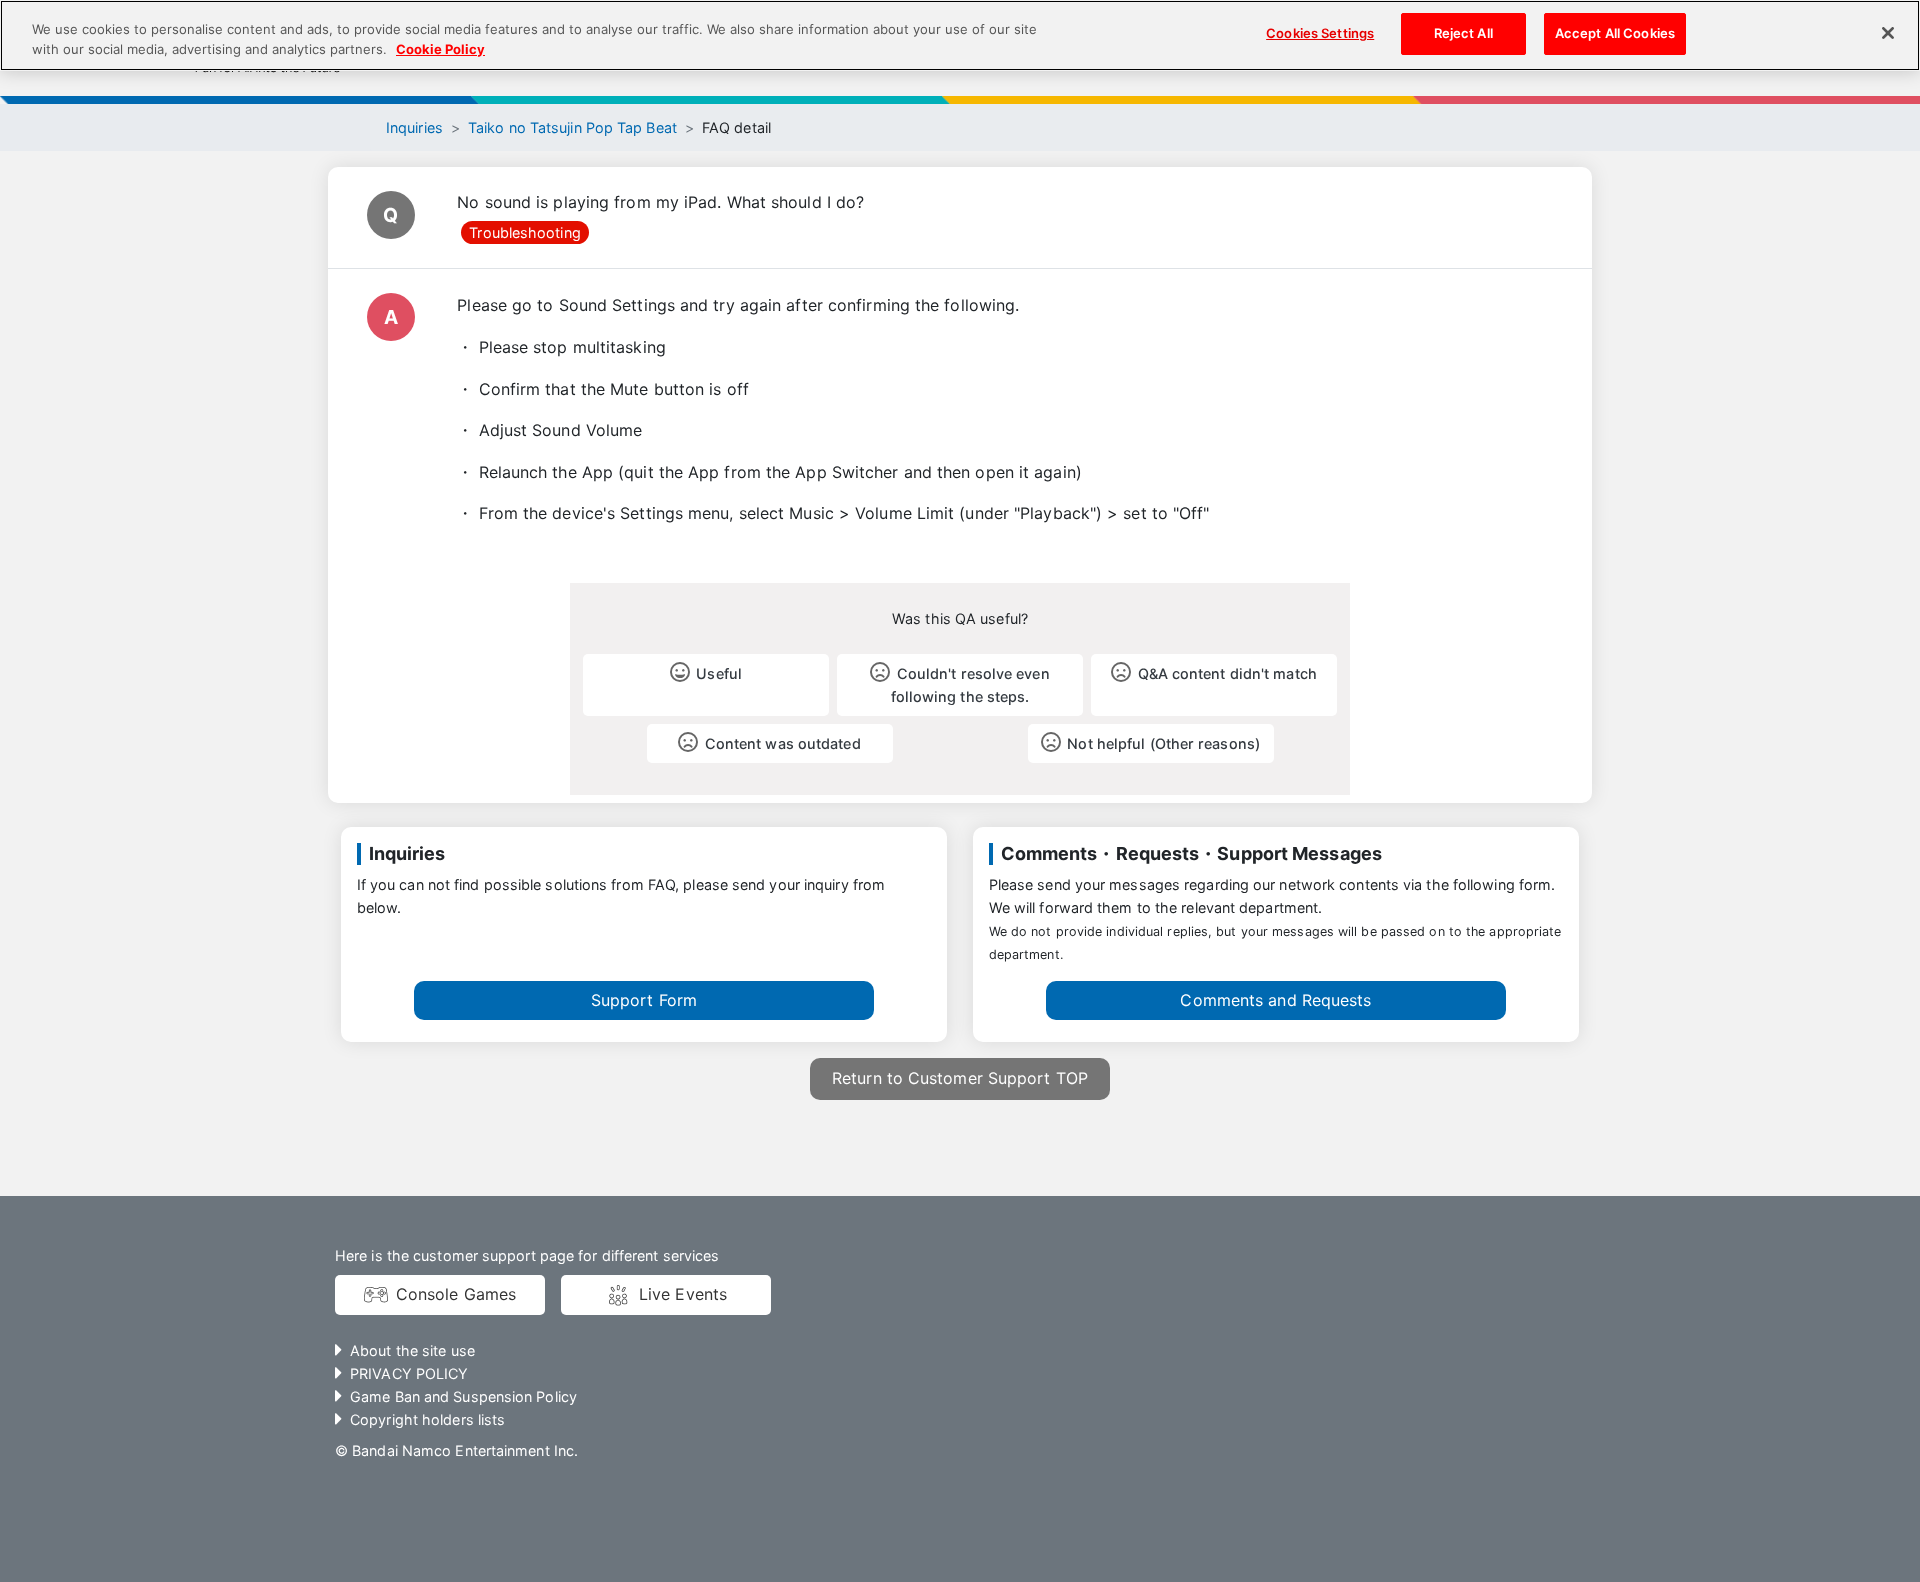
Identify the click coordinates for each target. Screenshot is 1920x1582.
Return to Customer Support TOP (960, 1078)
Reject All (1463, 33)
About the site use (412, 1350)
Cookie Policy (440, 49)
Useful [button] (719, 673)
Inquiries (414, 127)
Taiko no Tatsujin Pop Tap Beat (572, 127)
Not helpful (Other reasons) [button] (1163, 743)
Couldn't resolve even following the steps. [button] (970, 685)
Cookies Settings (1320, 33)
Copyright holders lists (427, 1419)
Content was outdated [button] (783, 743)
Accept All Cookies (1615, 33)
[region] (960, 35)
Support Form (644, 1000)
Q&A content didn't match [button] (1227, 673)
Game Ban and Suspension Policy (463, 1396)
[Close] (1888, 33)
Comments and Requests (1275, 1000)
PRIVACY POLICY (409, 1373)
